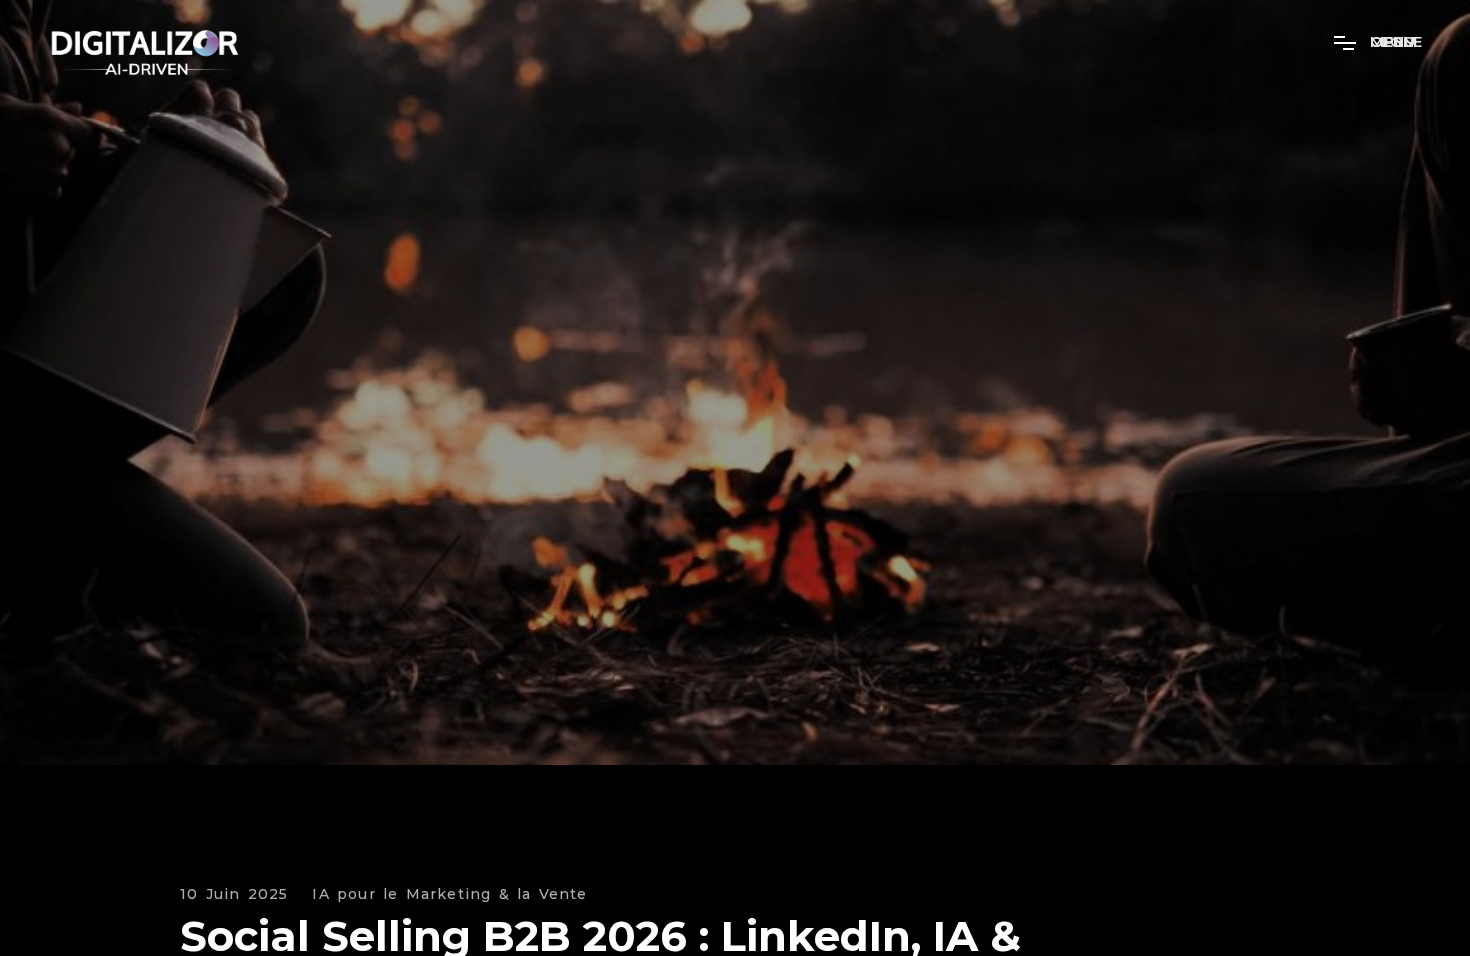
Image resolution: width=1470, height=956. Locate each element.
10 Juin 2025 (234, 894)
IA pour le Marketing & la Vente (449, 894)
